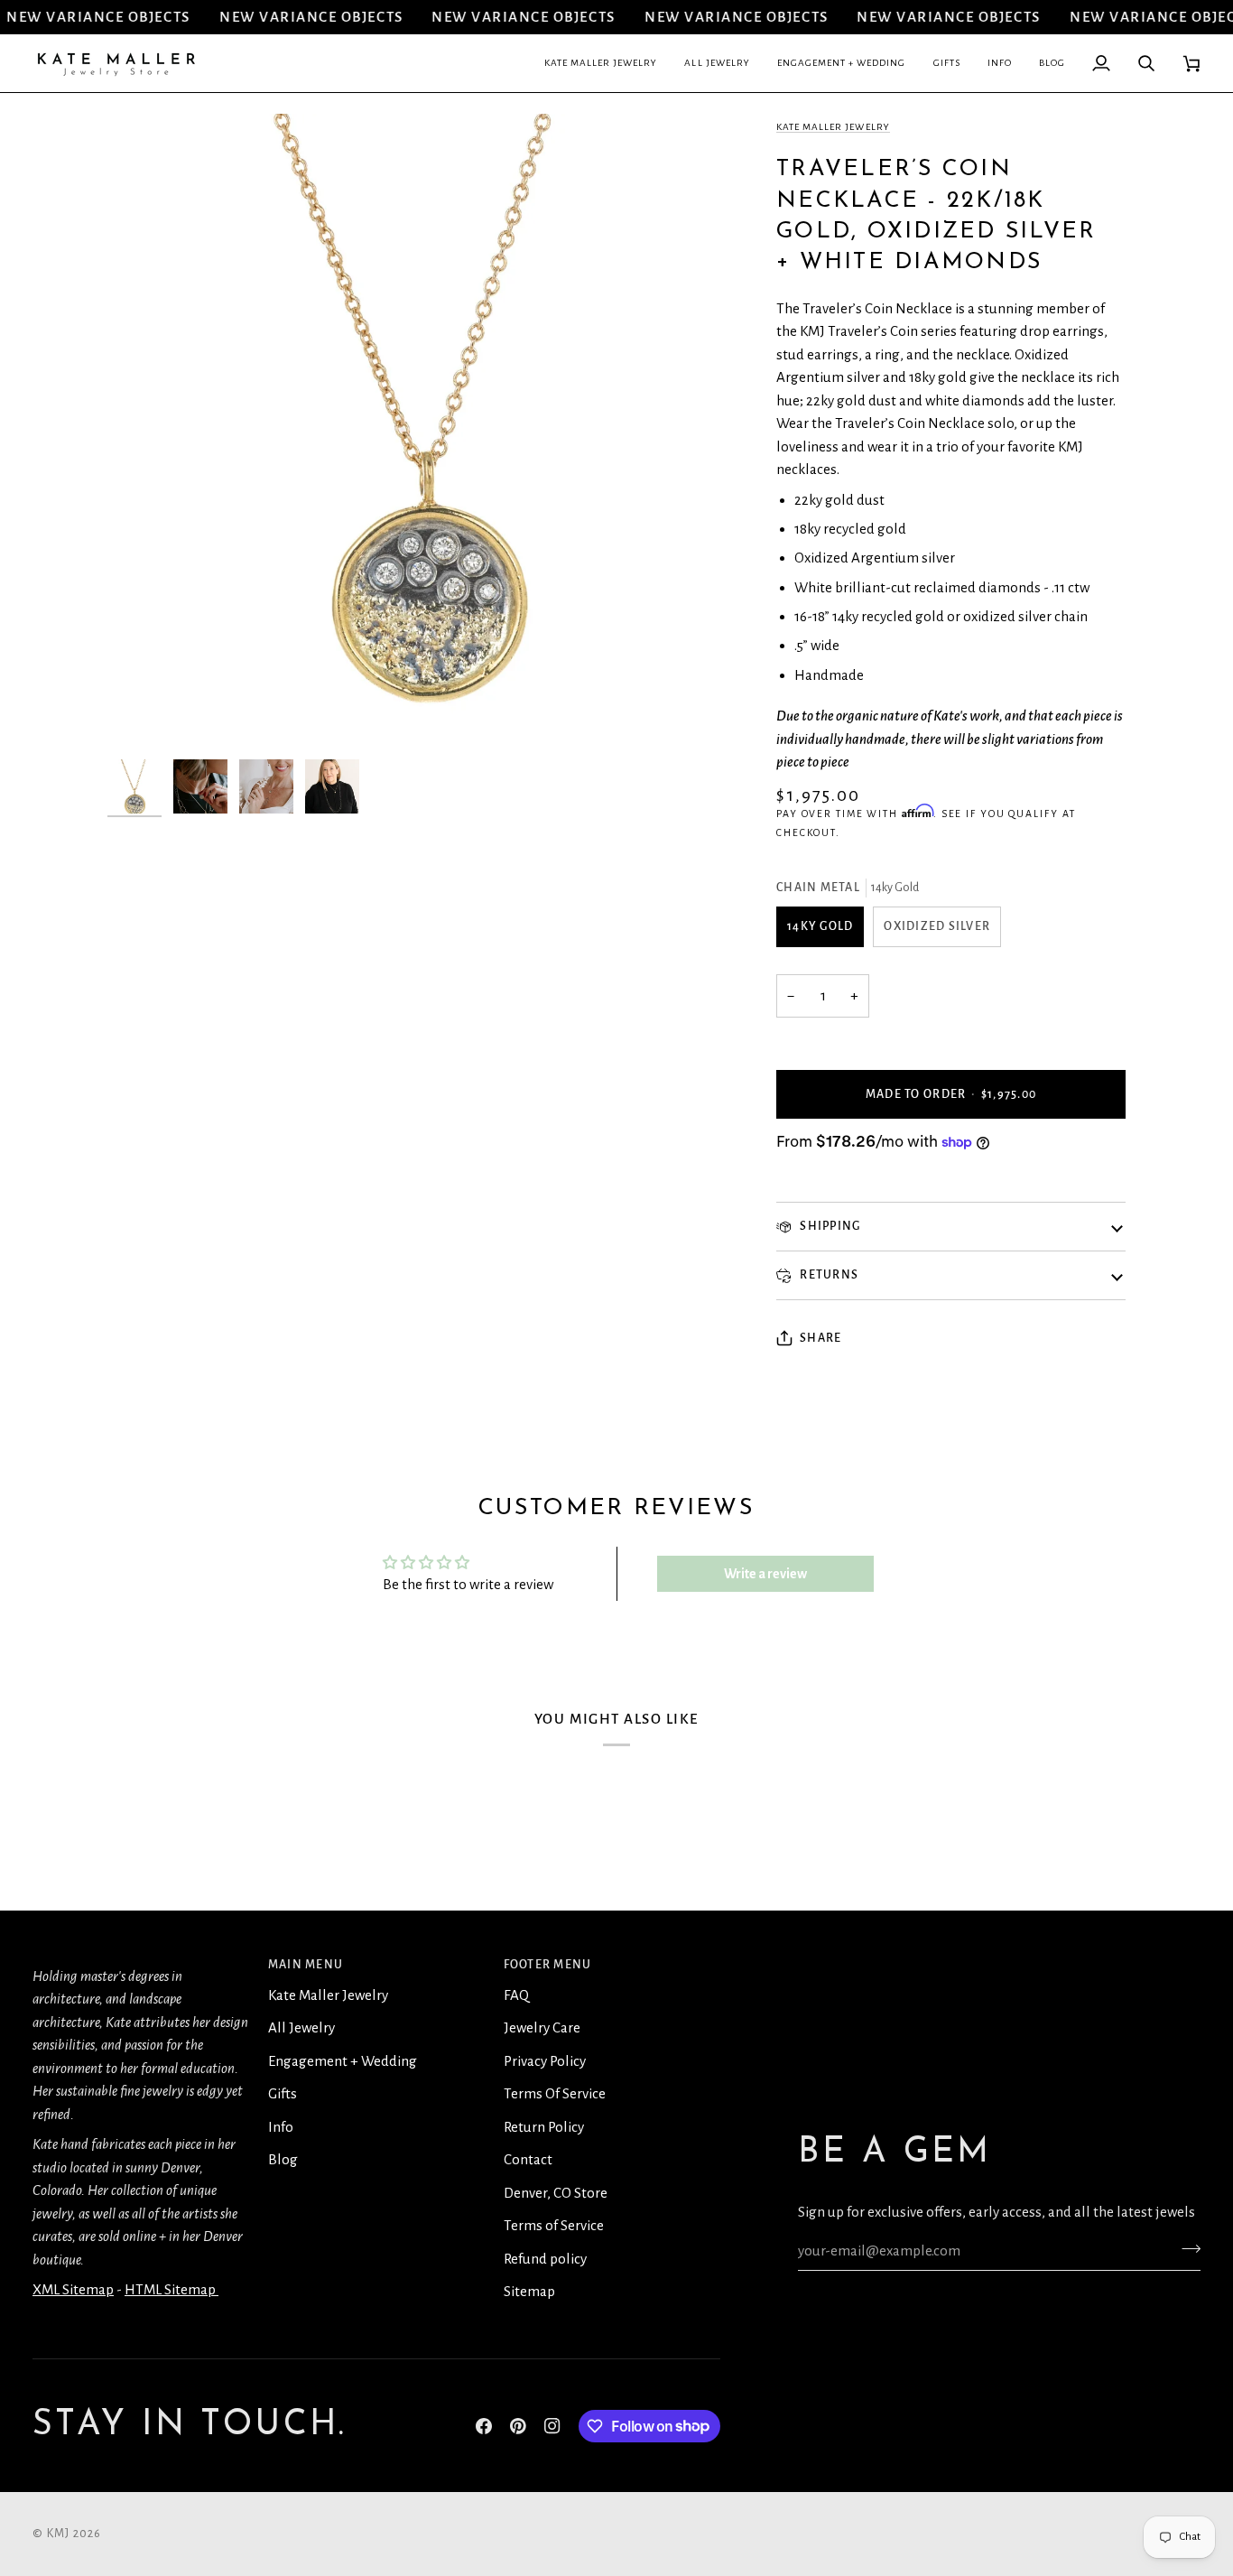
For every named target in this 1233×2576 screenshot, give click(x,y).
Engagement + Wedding (343, 2061)
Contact (528, 2159)
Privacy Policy (545, 2061)
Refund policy (545, 2259)
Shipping (829, 1226)
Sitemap (529, 2291)
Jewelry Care (542, 2027)
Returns (828, 1275)
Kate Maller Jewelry (833, 127)
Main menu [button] (306, 1965)
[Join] (1186, 2249)
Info (281, 2127)
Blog (283, 2159)
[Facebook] (484, 2426)
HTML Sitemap (172, 2289)
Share (820, 1338)
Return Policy (544, 2127)
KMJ (59, 2534)
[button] (601, 63)
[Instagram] (552, 2426)
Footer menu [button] (548, 1965)
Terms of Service (554, 2225)
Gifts (283, 2093)
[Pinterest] (518, 2426)
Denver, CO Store (556, 2193)
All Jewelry (301, 2027)
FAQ (516, 1995)
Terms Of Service (555, 2093)
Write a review (765, 1574)
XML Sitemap (73, 2289)
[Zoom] (141, 716)
